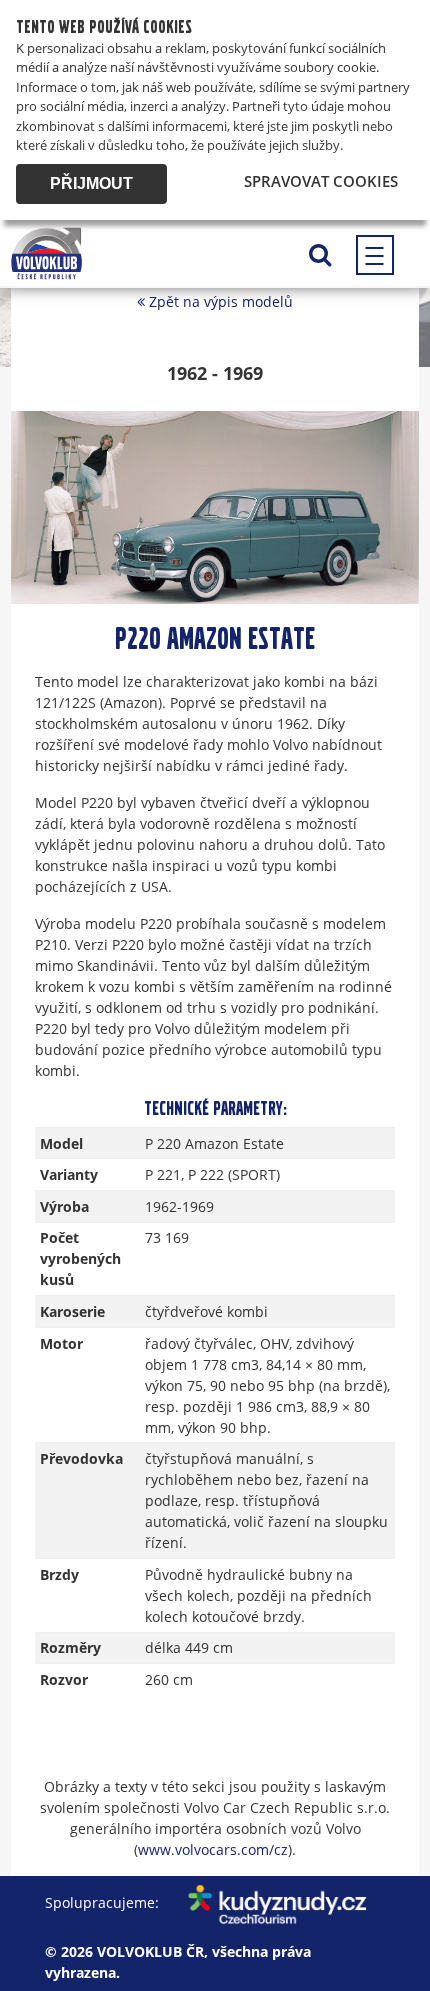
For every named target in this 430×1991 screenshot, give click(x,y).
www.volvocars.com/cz (213, 1849)
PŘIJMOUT (91, 183)
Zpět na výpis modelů (219, 301)
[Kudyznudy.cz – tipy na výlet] (265, 1902)
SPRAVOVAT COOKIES (321, 181)
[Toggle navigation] (375, 255)
